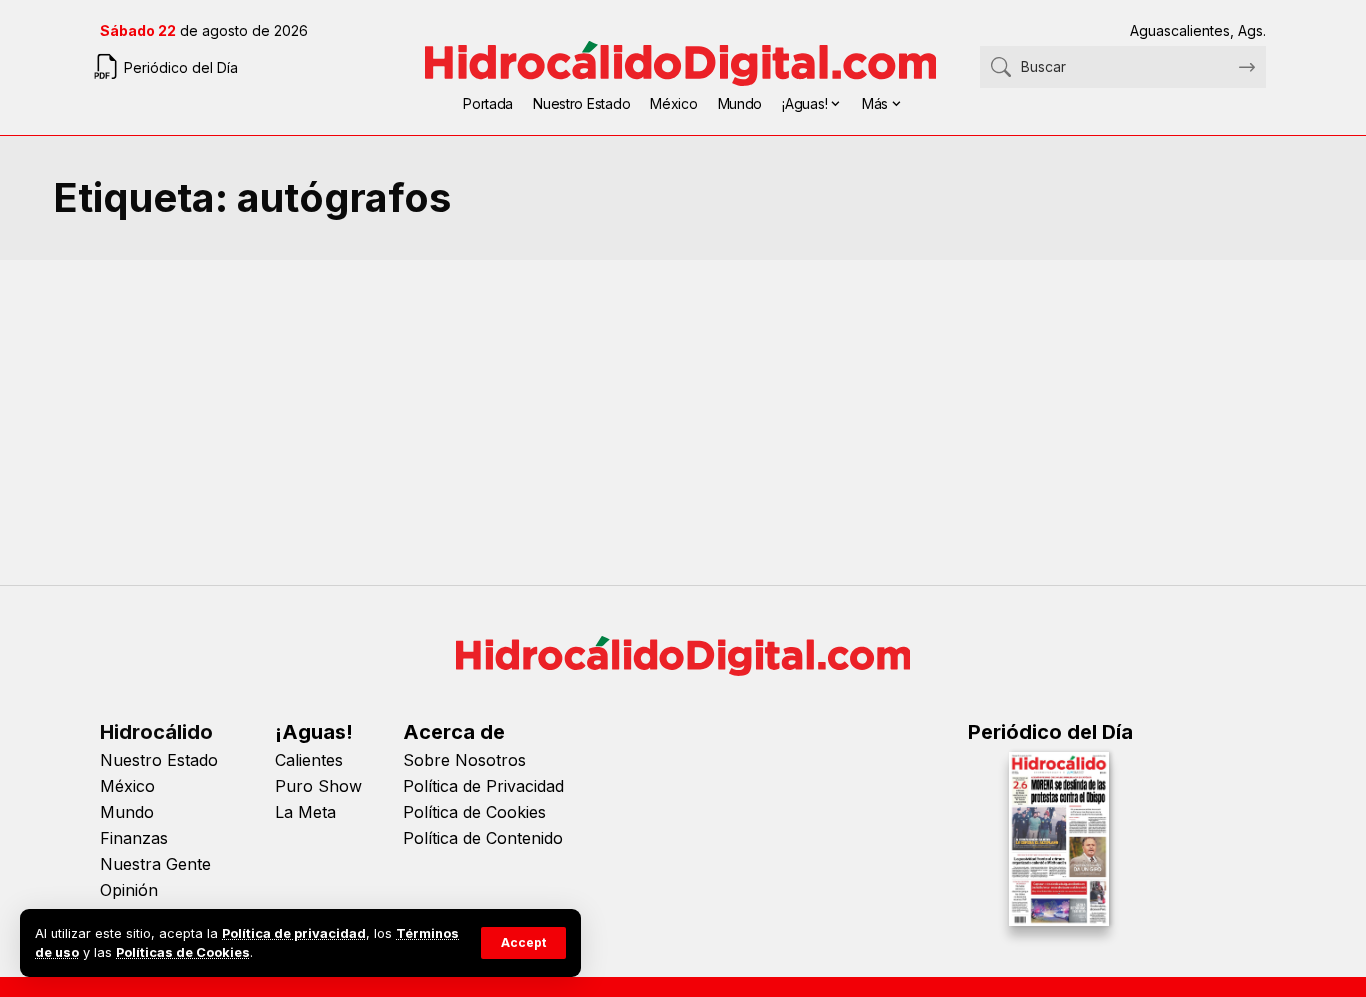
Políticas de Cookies (183, 952)
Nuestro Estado (159, 760)
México (127, 786)
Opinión (129, 890)
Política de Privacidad (483, 786)
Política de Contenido (483, 838)
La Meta (305, 812)
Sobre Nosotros (464, 760)
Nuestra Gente (155, 864)
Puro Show (318, 786)
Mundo (127, 812)
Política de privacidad (294, 933)
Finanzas (134, 838)
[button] (523, 943)
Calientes (309, 760)
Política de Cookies (474, 812)
